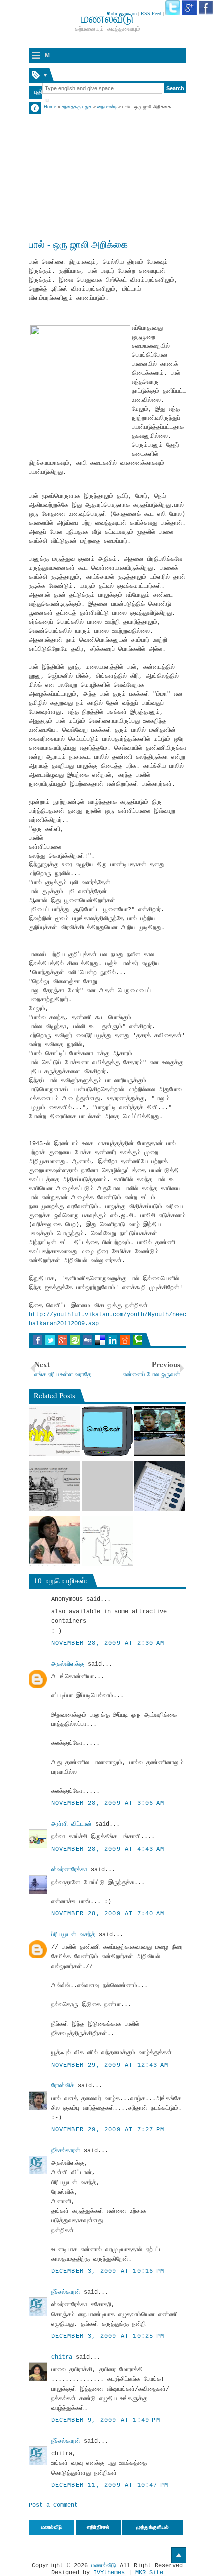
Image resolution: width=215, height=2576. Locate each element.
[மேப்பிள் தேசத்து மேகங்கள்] (107, 1486)
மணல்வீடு (104, 2566)
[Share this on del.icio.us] (100, 1340)
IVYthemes (109, 2573)
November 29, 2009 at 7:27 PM (108, 2130)
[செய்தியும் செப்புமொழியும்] (107, 1431)
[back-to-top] (179, 2555)
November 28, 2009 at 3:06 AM (108, 1803)
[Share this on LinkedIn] (113, 1340)
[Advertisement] (108, 173)
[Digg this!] (88, 1340)
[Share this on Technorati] (138, 1340)
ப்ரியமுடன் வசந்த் (73, 1935)
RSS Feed (151, 14)
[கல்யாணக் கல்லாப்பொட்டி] (55, 1541)
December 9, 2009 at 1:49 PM (106, 2420)
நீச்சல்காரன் (66, 2151)
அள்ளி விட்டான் (72, 1824)
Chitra (62, 2357)
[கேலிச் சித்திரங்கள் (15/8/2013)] (107, 1541)
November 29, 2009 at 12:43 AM (110, 2065)
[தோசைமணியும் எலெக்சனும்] (160, 1486)
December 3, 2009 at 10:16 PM (108, 2271)
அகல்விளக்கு (68, 1664)
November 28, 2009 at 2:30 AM (108, 1643)
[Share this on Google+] (63, 1340)
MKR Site (149, 2573)
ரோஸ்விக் (63, 2086)
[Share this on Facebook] (38, 1340)
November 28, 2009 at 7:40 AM (108, 1914)
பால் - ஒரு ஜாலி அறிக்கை (78, 244)
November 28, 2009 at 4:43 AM (108, 1849)
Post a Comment (53, 2505)
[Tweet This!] (50, 1340)
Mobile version (122, 14)
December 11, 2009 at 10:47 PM (110, 2485)
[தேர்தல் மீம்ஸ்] (160, 1431)
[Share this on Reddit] (125, 1340)
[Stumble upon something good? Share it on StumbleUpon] (75, 1340)
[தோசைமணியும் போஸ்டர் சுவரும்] (55, 1431)
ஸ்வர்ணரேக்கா (69, 1870)
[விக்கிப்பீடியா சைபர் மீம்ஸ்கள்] (55, 1486)
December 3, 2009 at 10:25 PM (108, 2336)
